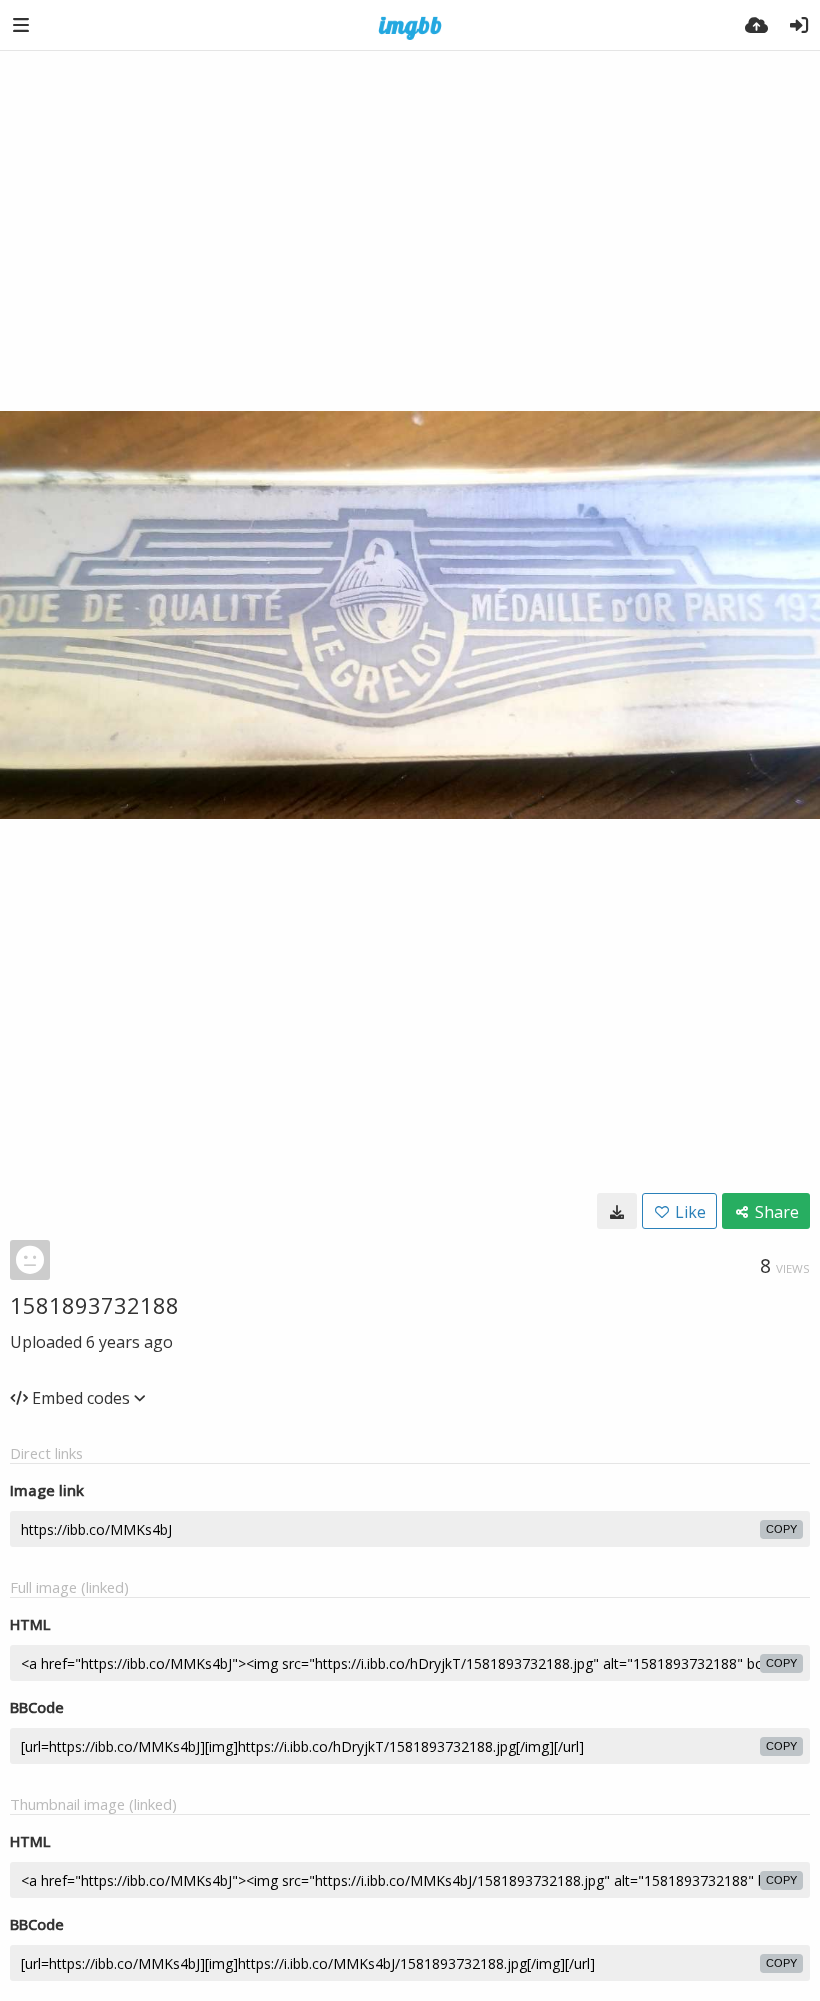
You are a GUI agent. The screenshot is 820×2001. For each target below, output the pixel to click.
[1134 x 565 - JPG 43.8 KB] (617, 1211)
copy (781, 1529)
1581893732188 (94, 1305)
